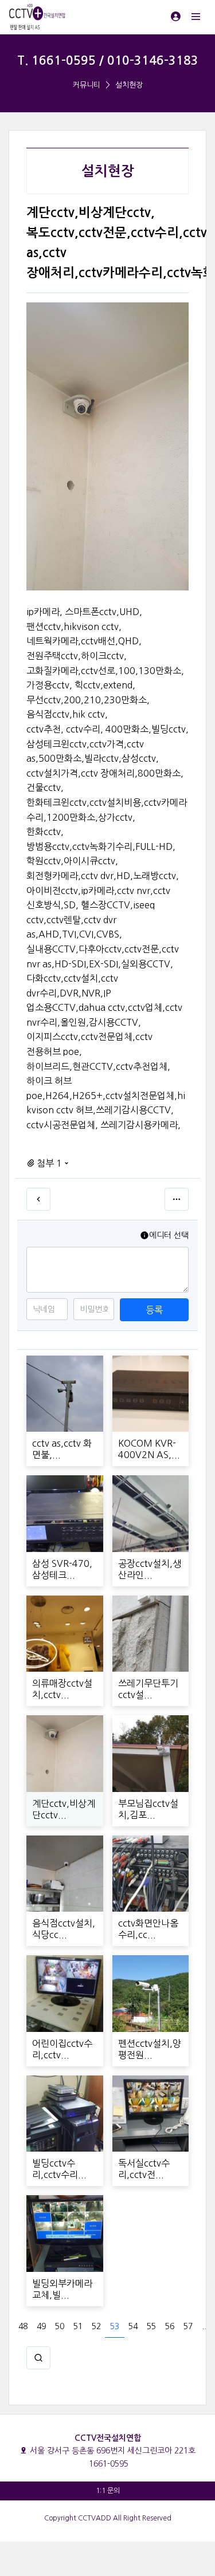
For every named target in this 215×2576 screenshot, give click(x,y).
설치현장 (129, 85)
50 (60, 2326)
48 (23, 2326)
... (205, 2326)
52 (96, 2326)
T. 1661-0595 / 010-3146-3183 (108, 60)
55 (151, 2326)
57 (188, 2326)
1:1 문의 (108, 2491)
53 (115, 2326)
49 (41, 2326)
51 (78, 2326)
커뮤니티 (87, 85)
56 (170, 2326)
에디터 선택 (169, 1235)
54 (133, 2326)
